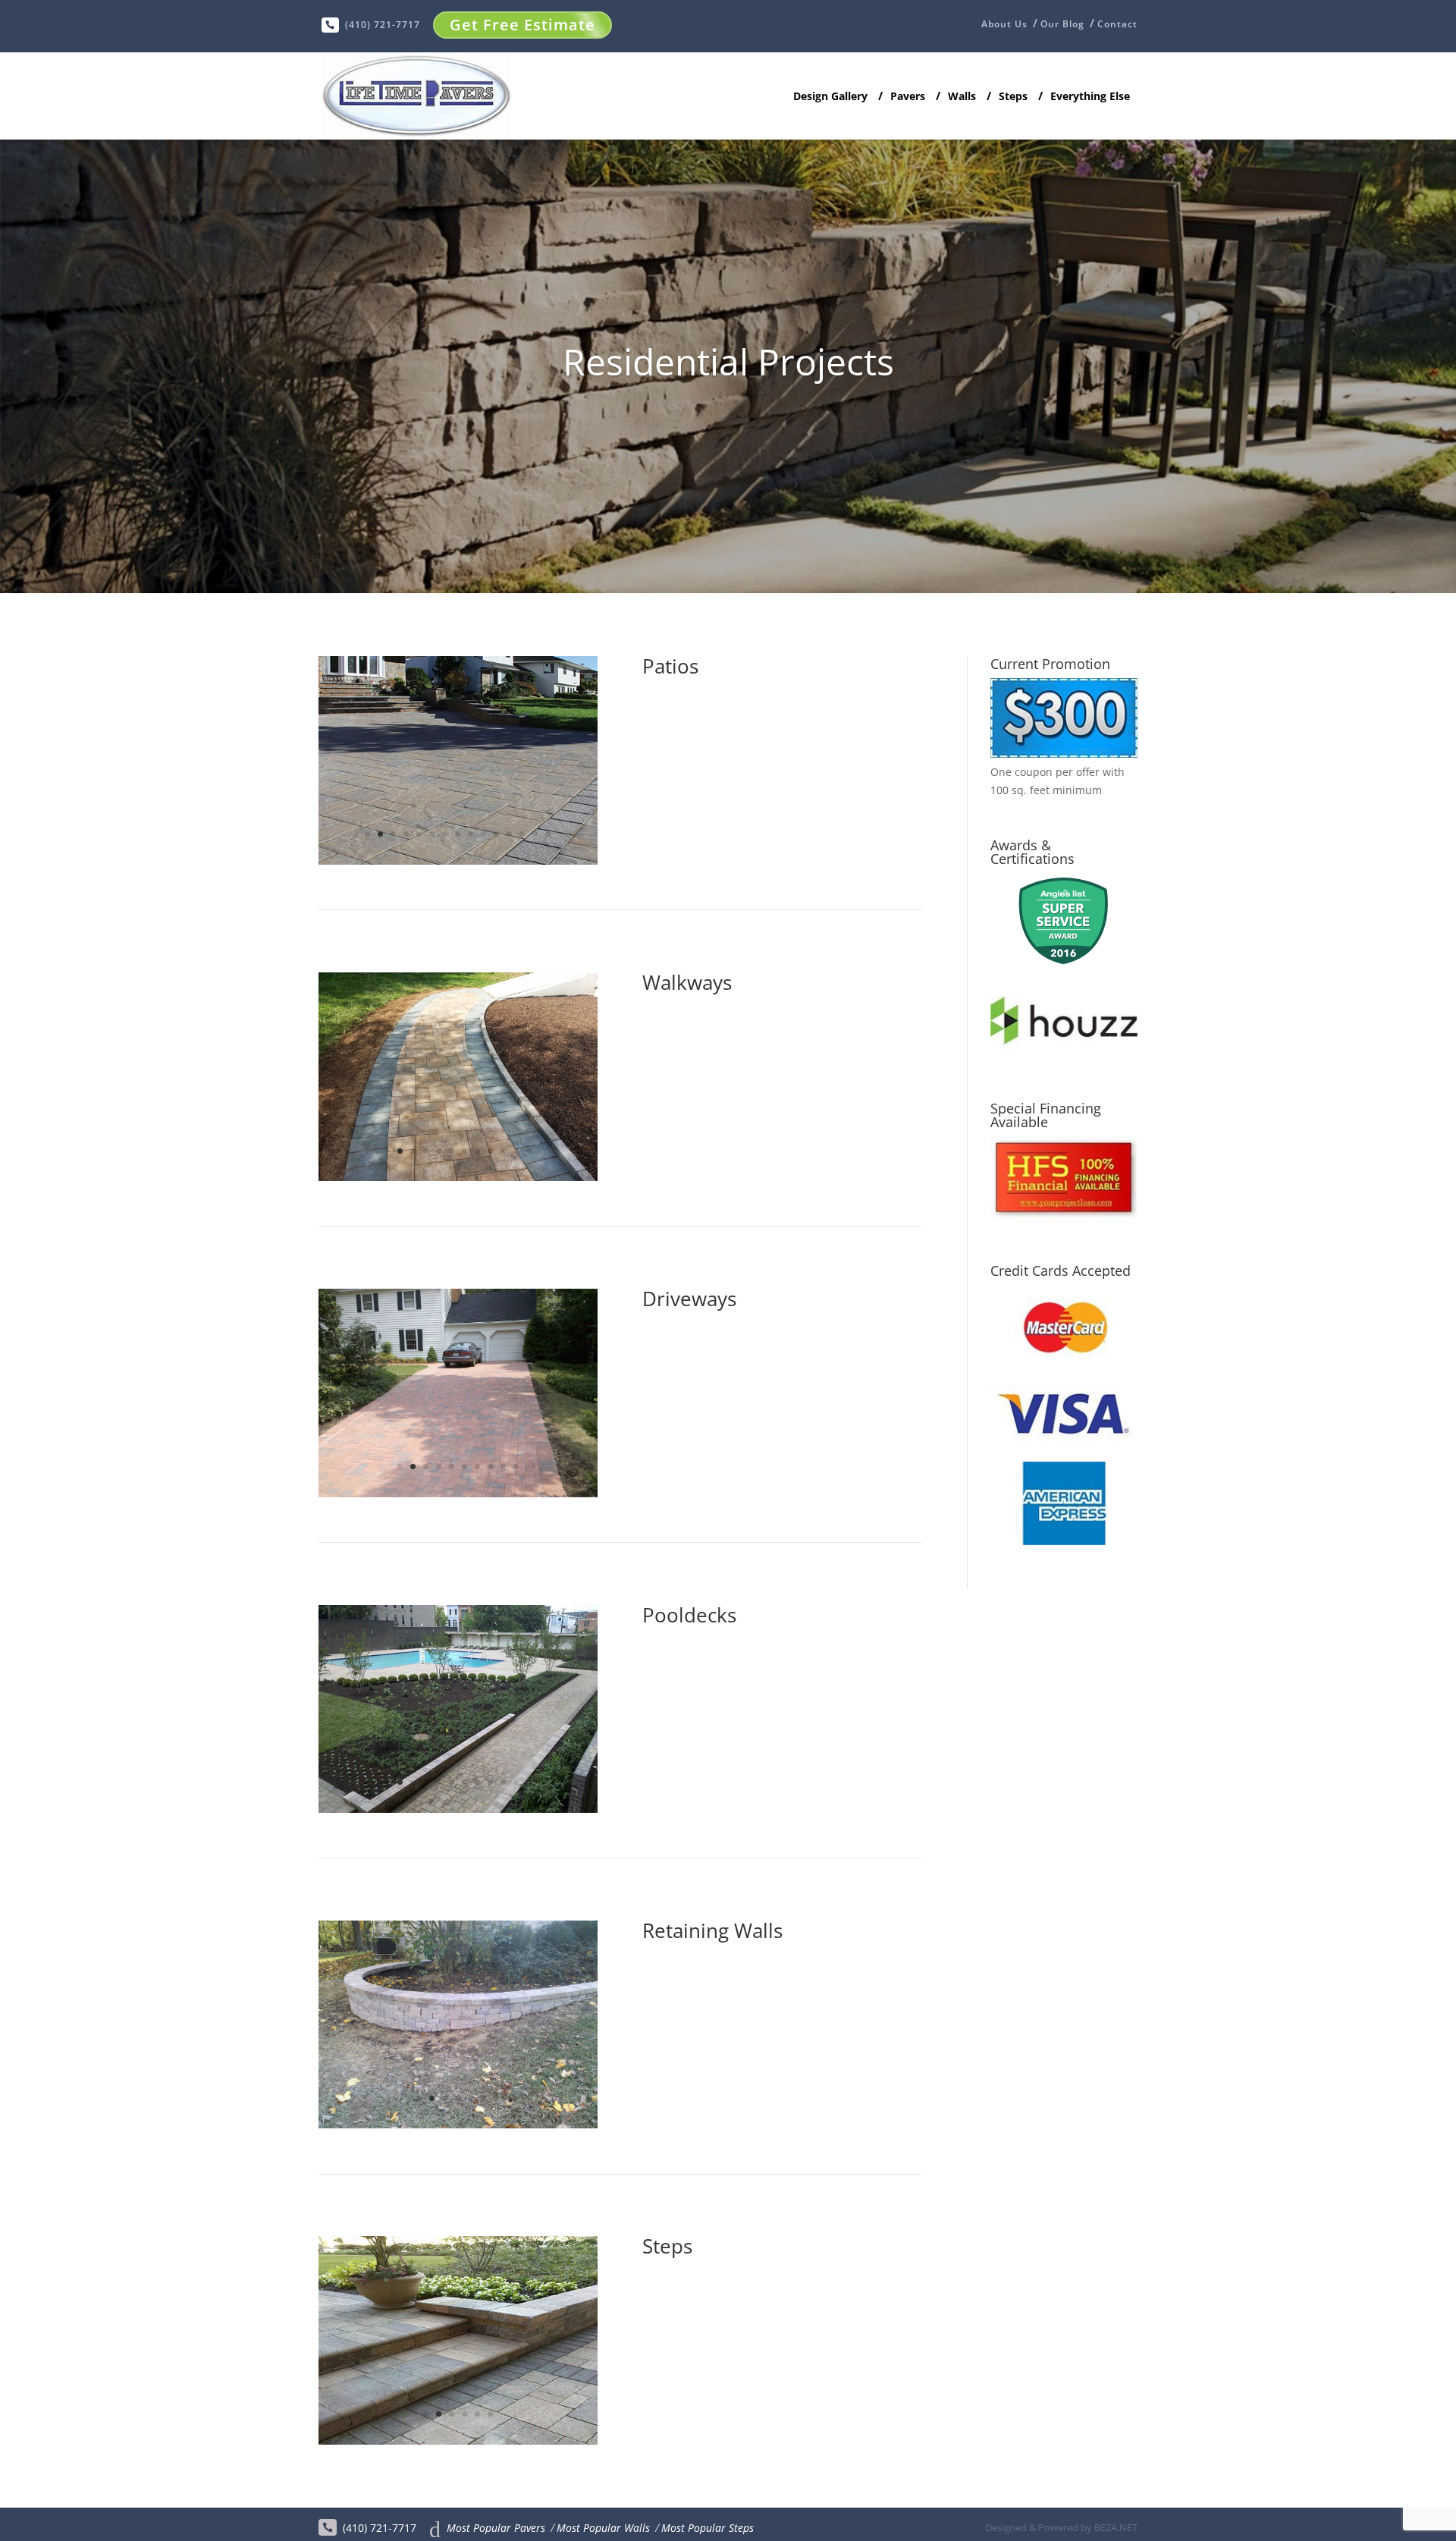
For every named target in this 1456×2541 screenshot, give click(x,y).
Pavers (908, 97)
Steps (1013, 97)
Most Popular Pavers (496, 2528)
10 (483, 834)
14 (535, 834)
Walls (962, 97)
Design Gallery (830, 97)
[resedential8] (458, 1809)
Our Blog (1062, 24)
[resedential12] (458, 2440)
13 (522, 834)
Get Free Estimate (522, 25)
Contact (1117, 24)
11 (496, 834)
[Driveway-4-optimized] (458, 1493)
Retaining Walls (712, 1930)
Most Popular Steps (708, 2528)
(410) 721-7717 (383, 25)
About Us (1004, 25)
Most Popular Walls (603, 2528)
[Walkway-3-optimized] (458, 1177)
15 (548, 834)
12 (509, 834)
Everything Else (1090, 97)
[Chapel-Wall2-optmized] (458, 2124)
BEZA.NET (1116, 2527)
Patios (670, 666)
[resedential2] (458, 861)
